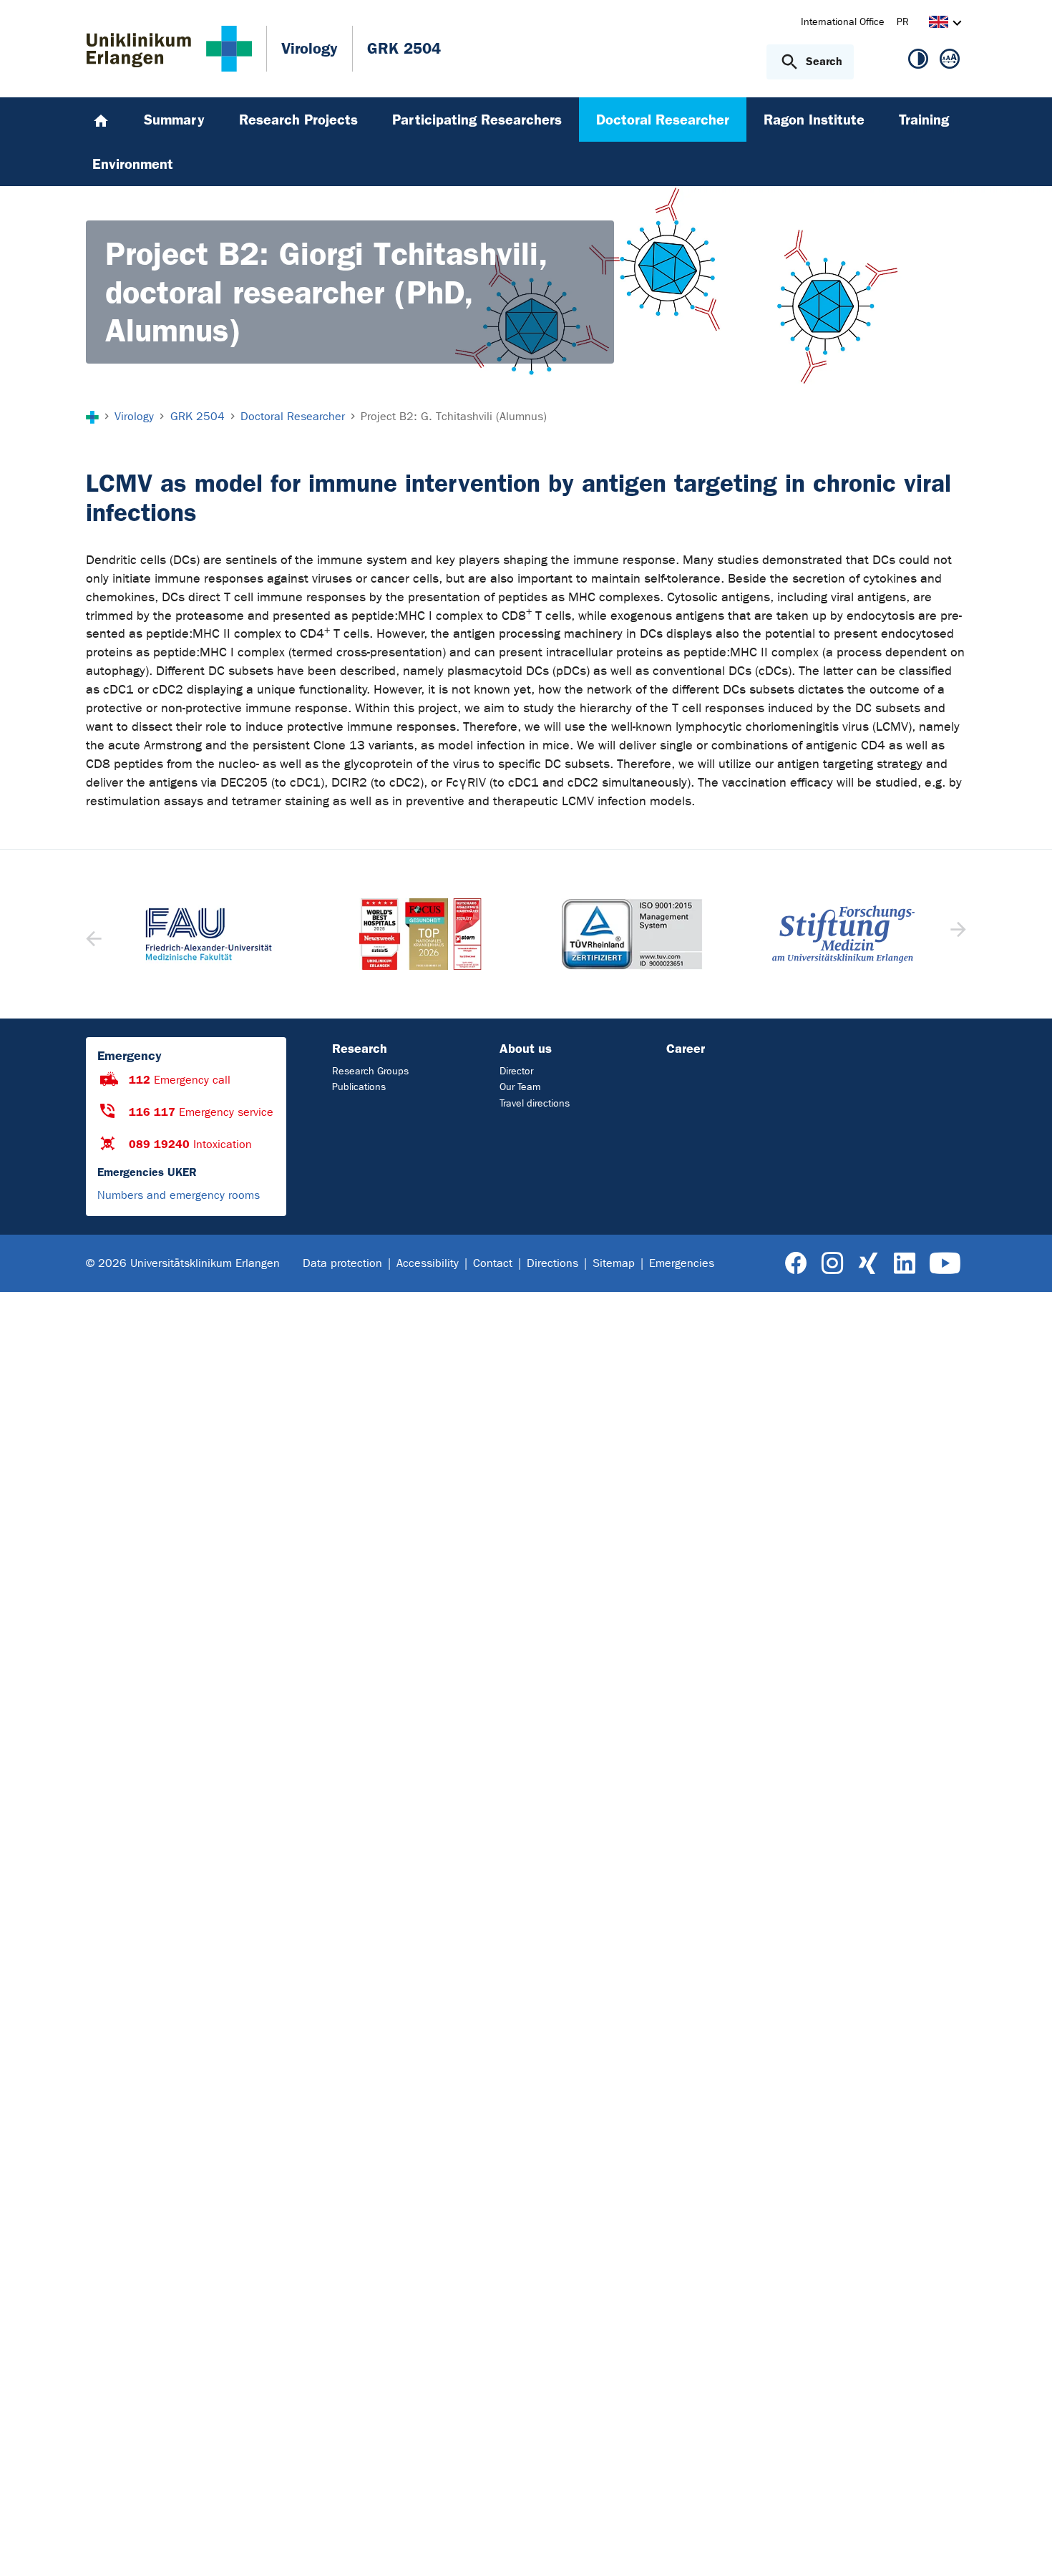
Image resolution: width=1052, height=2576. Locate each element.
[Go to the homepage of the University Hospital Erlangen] (169, 49)
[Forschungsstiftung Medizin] (844, 934)
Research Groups (370, 1071)
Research (360, 1049)
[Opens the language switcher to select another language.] (939, 24)
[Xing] (868, 1264)
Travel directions (535, 1103)
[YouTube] (945, 1264)
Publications (359, 1087)
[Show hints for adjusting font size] (950, 62)
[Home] (101, 120)
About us (526, 1049)
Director (516, 1071)
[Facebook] (796, 1264)
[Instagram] (832, 1264)
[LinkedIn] (904, 1264)
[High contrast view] (918, 62)
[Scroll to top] (1024, 2547)
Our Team (520, 1087)
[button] (956, 934)
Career (686, 1049)
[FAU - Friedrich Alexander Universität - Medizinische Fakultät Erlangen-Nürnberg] (209, 934)
